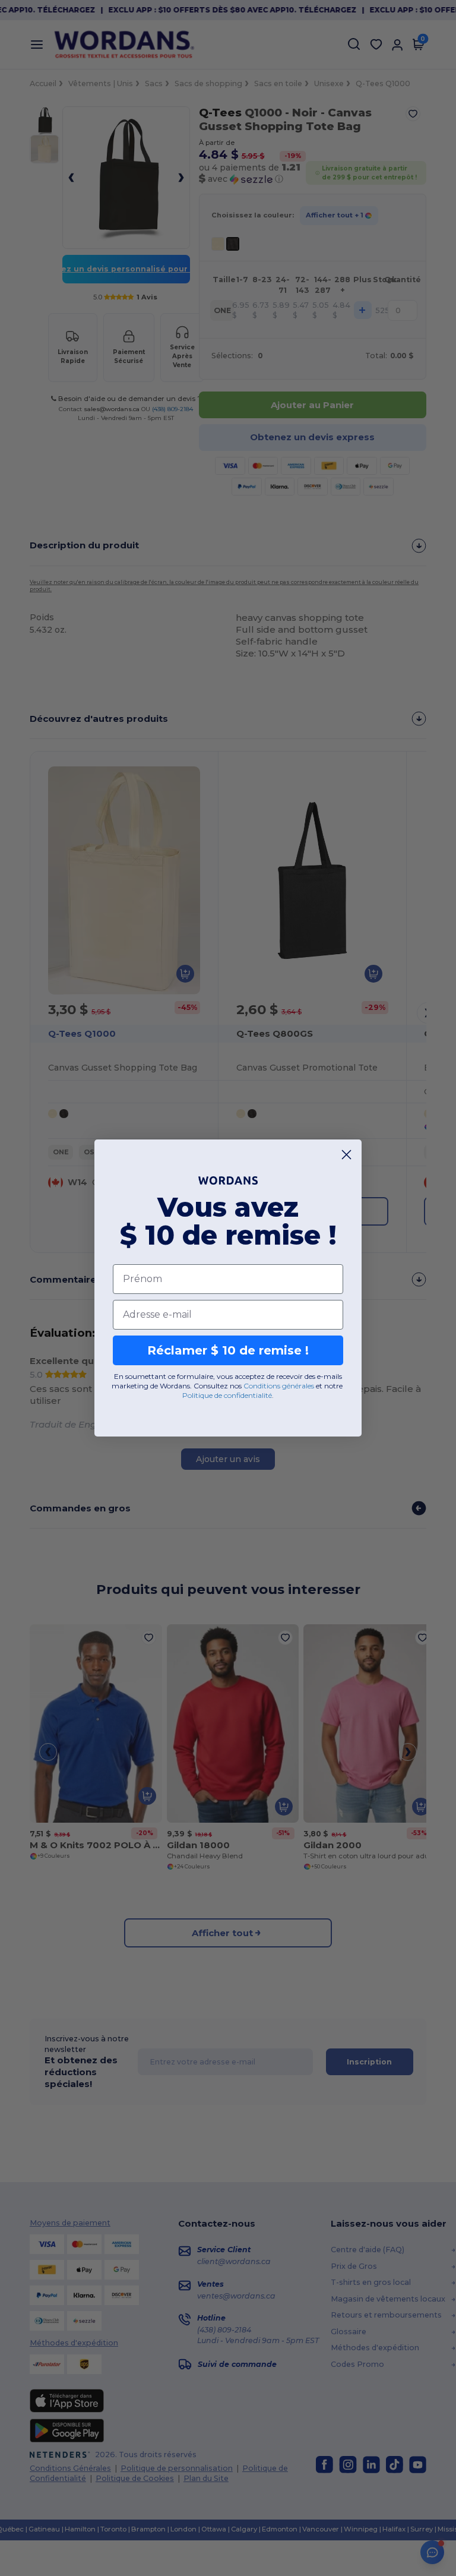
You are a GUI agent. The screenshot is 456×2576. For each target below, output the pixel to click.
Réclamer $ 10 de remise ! (228, 1350)
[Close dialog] (346, 1155)
